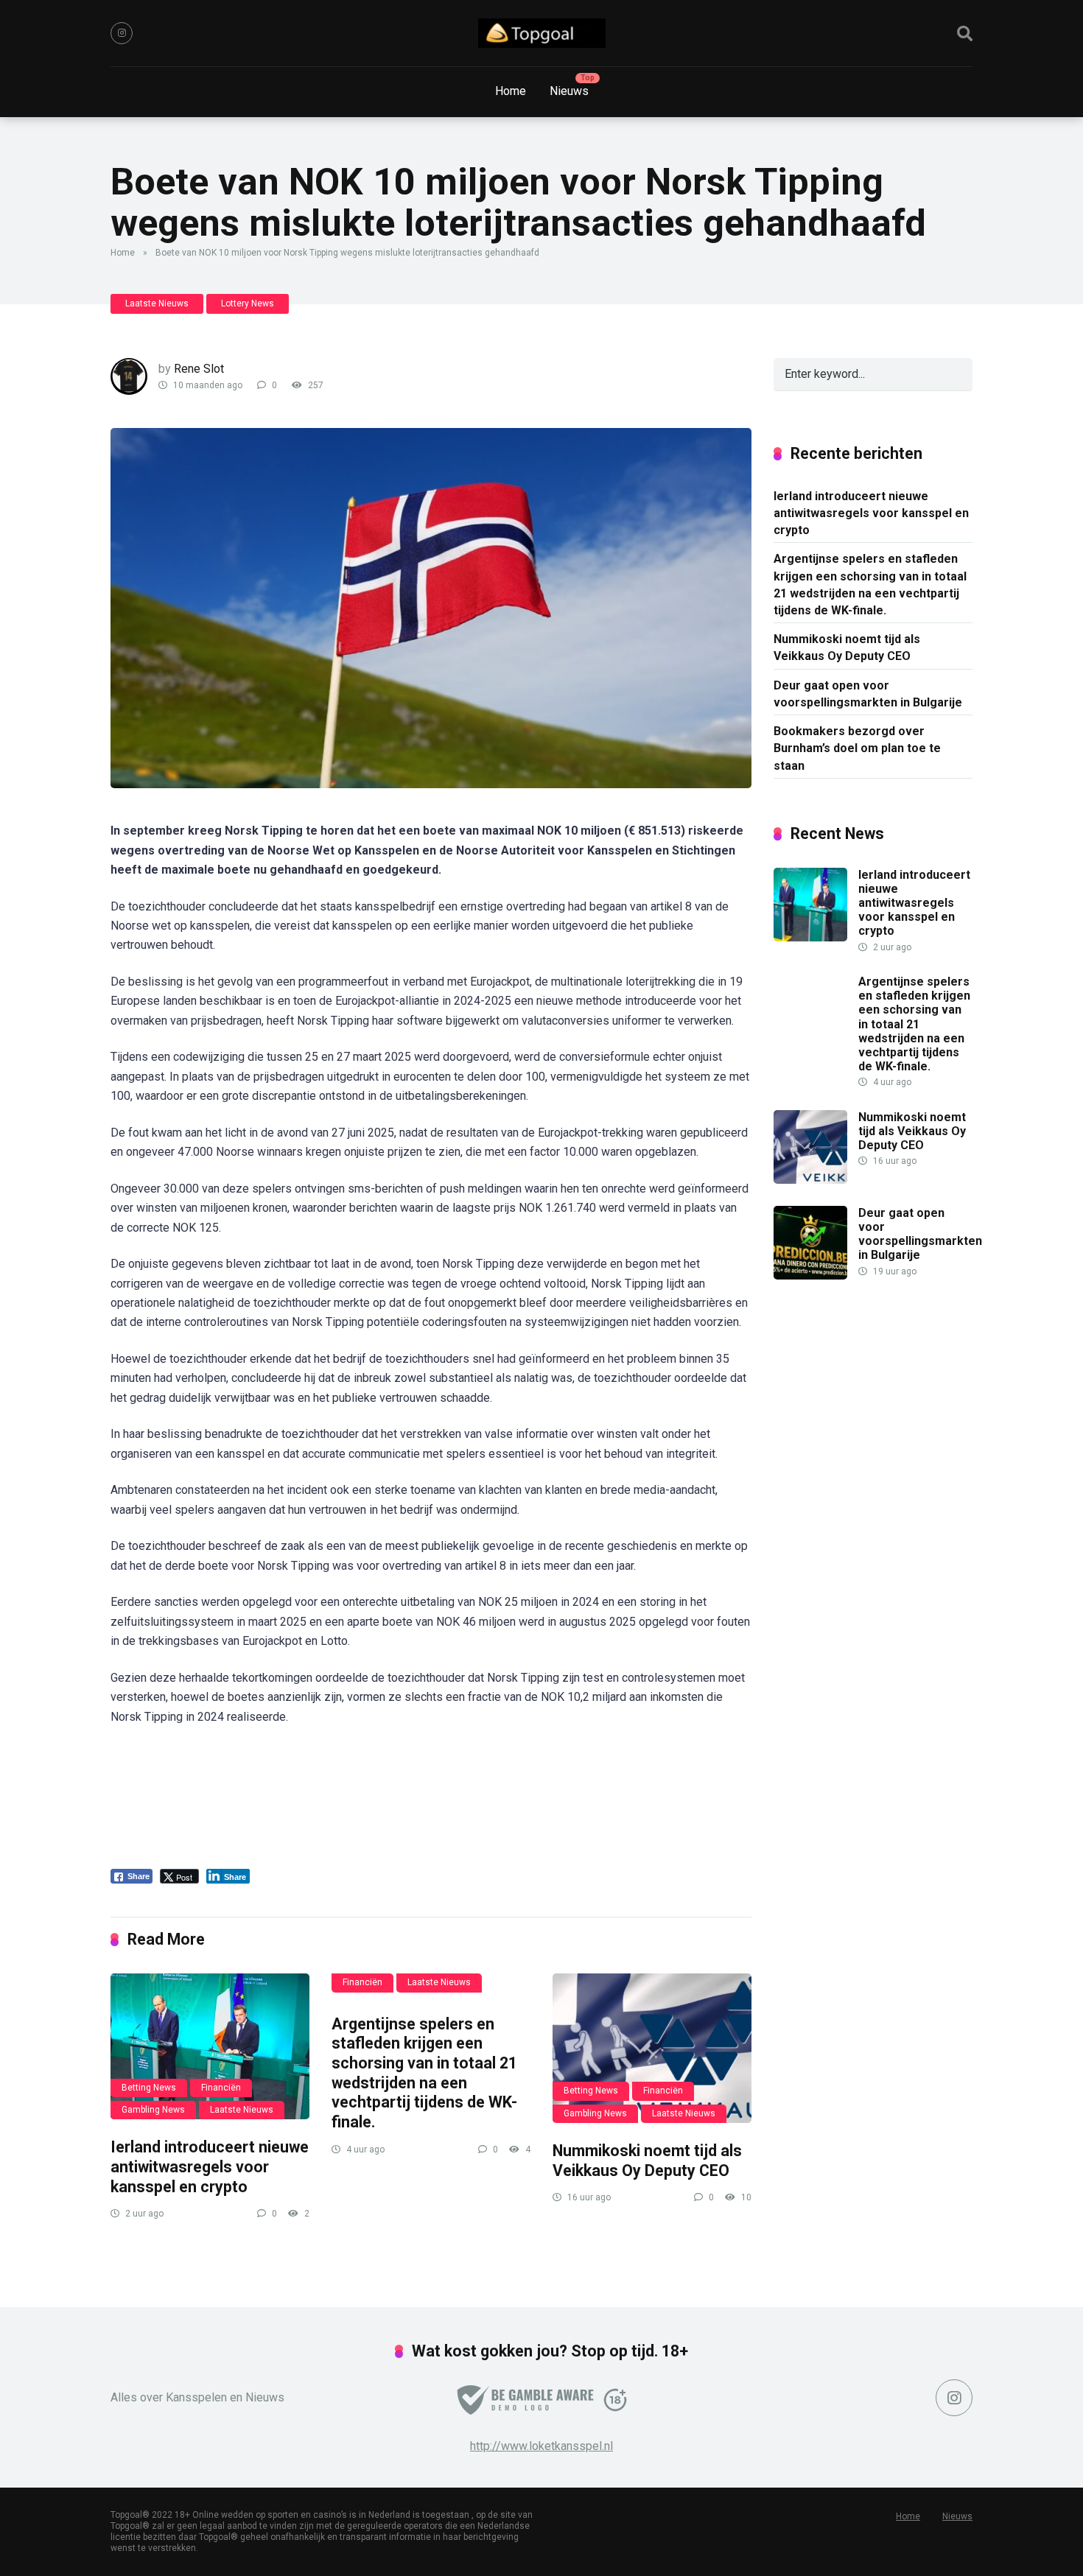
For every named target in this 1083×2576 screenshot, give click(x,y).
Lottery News (248, 303)
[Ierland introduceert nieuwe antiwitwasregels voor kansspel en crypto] (210, 2046)
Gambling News (153, 2110)
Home (511, 91)
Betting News (149, 2088)
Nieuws (569, 91)
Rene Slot (199, 369)
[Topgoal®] (542, 33)
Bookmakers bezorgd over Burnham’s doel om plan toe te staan (857, 748)
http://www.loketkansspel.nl (541, 2446)
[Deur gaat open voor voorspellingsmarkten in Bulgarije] (810, 1275)
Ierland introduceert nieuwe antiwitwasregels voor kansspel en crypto (210, 2166)
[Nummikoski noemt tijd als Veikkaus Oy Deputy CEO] (652, 2048)
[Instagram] (122, 33)
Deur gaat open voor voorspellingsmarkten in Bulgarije (868, 694)
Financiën (221, 2088)
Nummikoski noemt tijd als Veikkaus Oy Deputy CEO (647, 2161)
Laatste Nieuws (157, 303)
